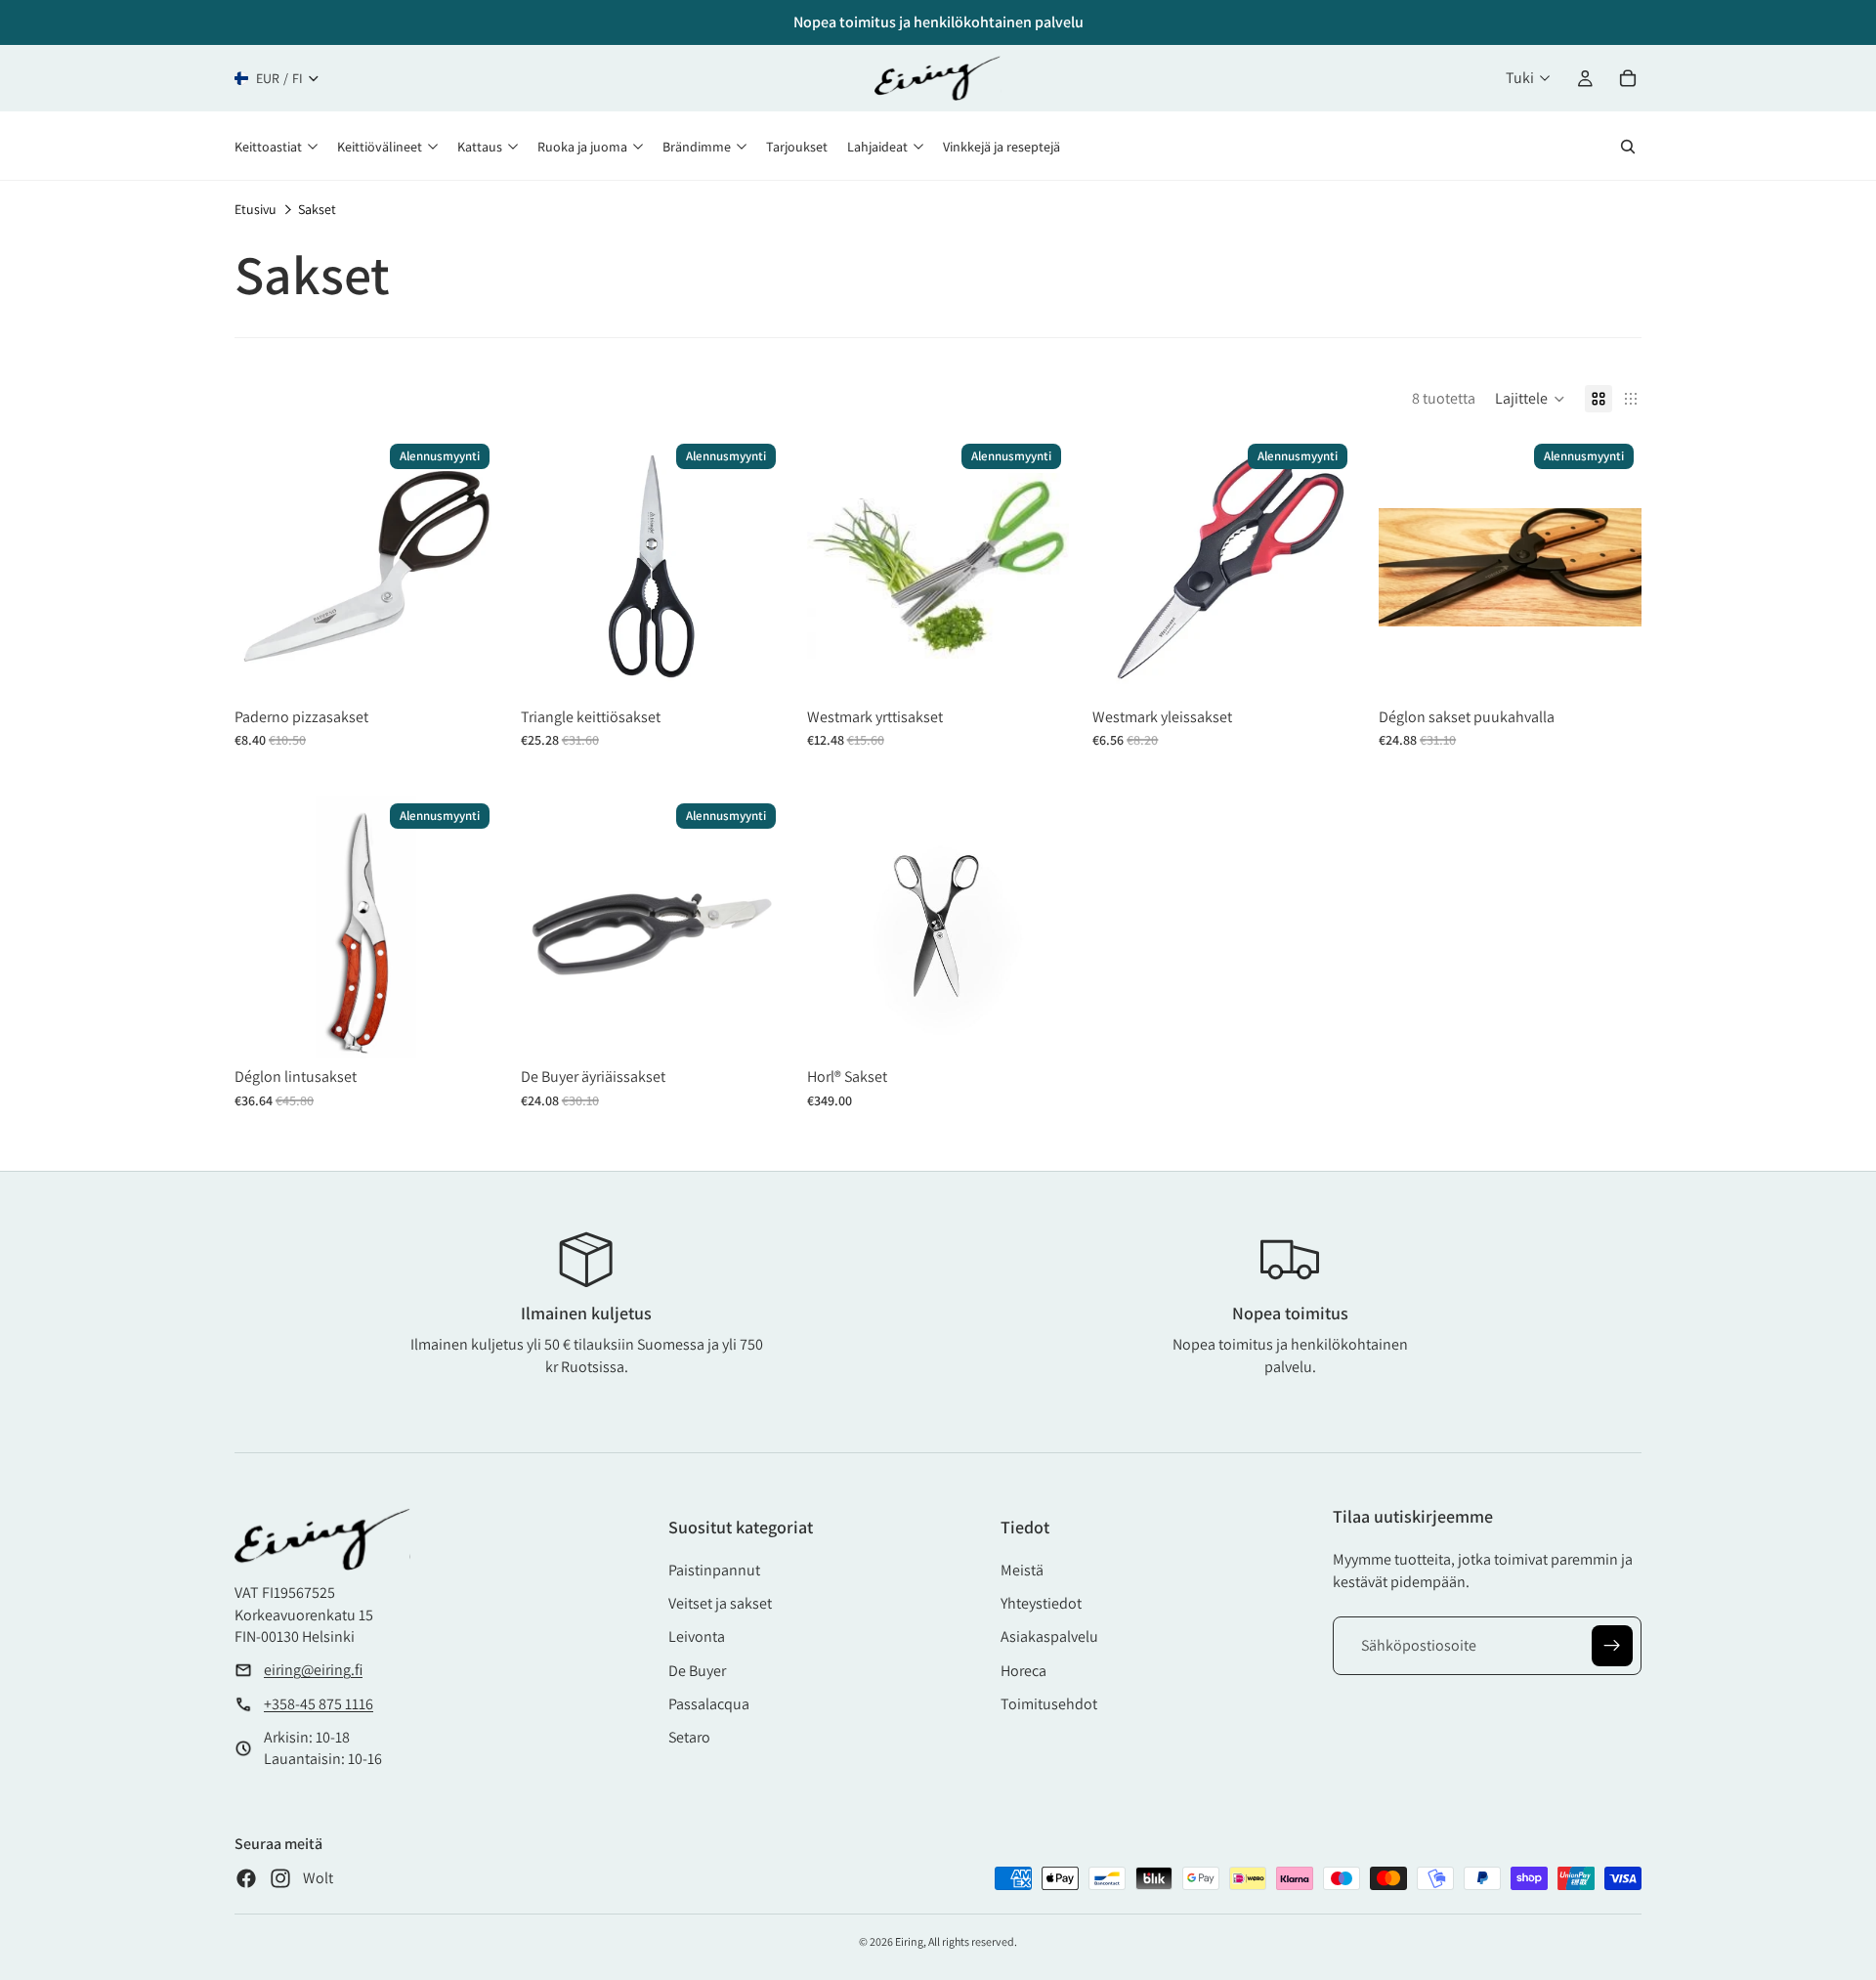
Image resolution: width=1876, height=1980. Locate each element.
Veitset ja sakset (720, 1603)
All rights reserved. (973, 1941)
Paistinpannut (714, 1570)
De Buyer (697, 1671)
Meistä (1022, 1570)
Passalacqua (709, 1704)
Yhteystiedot (1041, 1603)
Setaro (689, 1737)
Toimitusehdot (1049, 1704)
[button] (1530, 399)
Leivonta (697, 1636)
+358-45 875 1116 (319, 1704)
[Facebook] (246, 1878)
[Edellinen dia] (550, 567)
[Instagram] (280, 1878)
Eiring (909, 1941)
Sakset (317, 209)
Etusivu (256, 209)
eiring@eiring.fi (313, 1670)
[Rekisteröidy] (1612, 1646)
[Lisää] (468, 668)
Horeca (1023, 1671)
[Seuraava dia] (754, 567)
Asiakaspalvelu (1049, 1636)
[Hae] (1628, 147)
